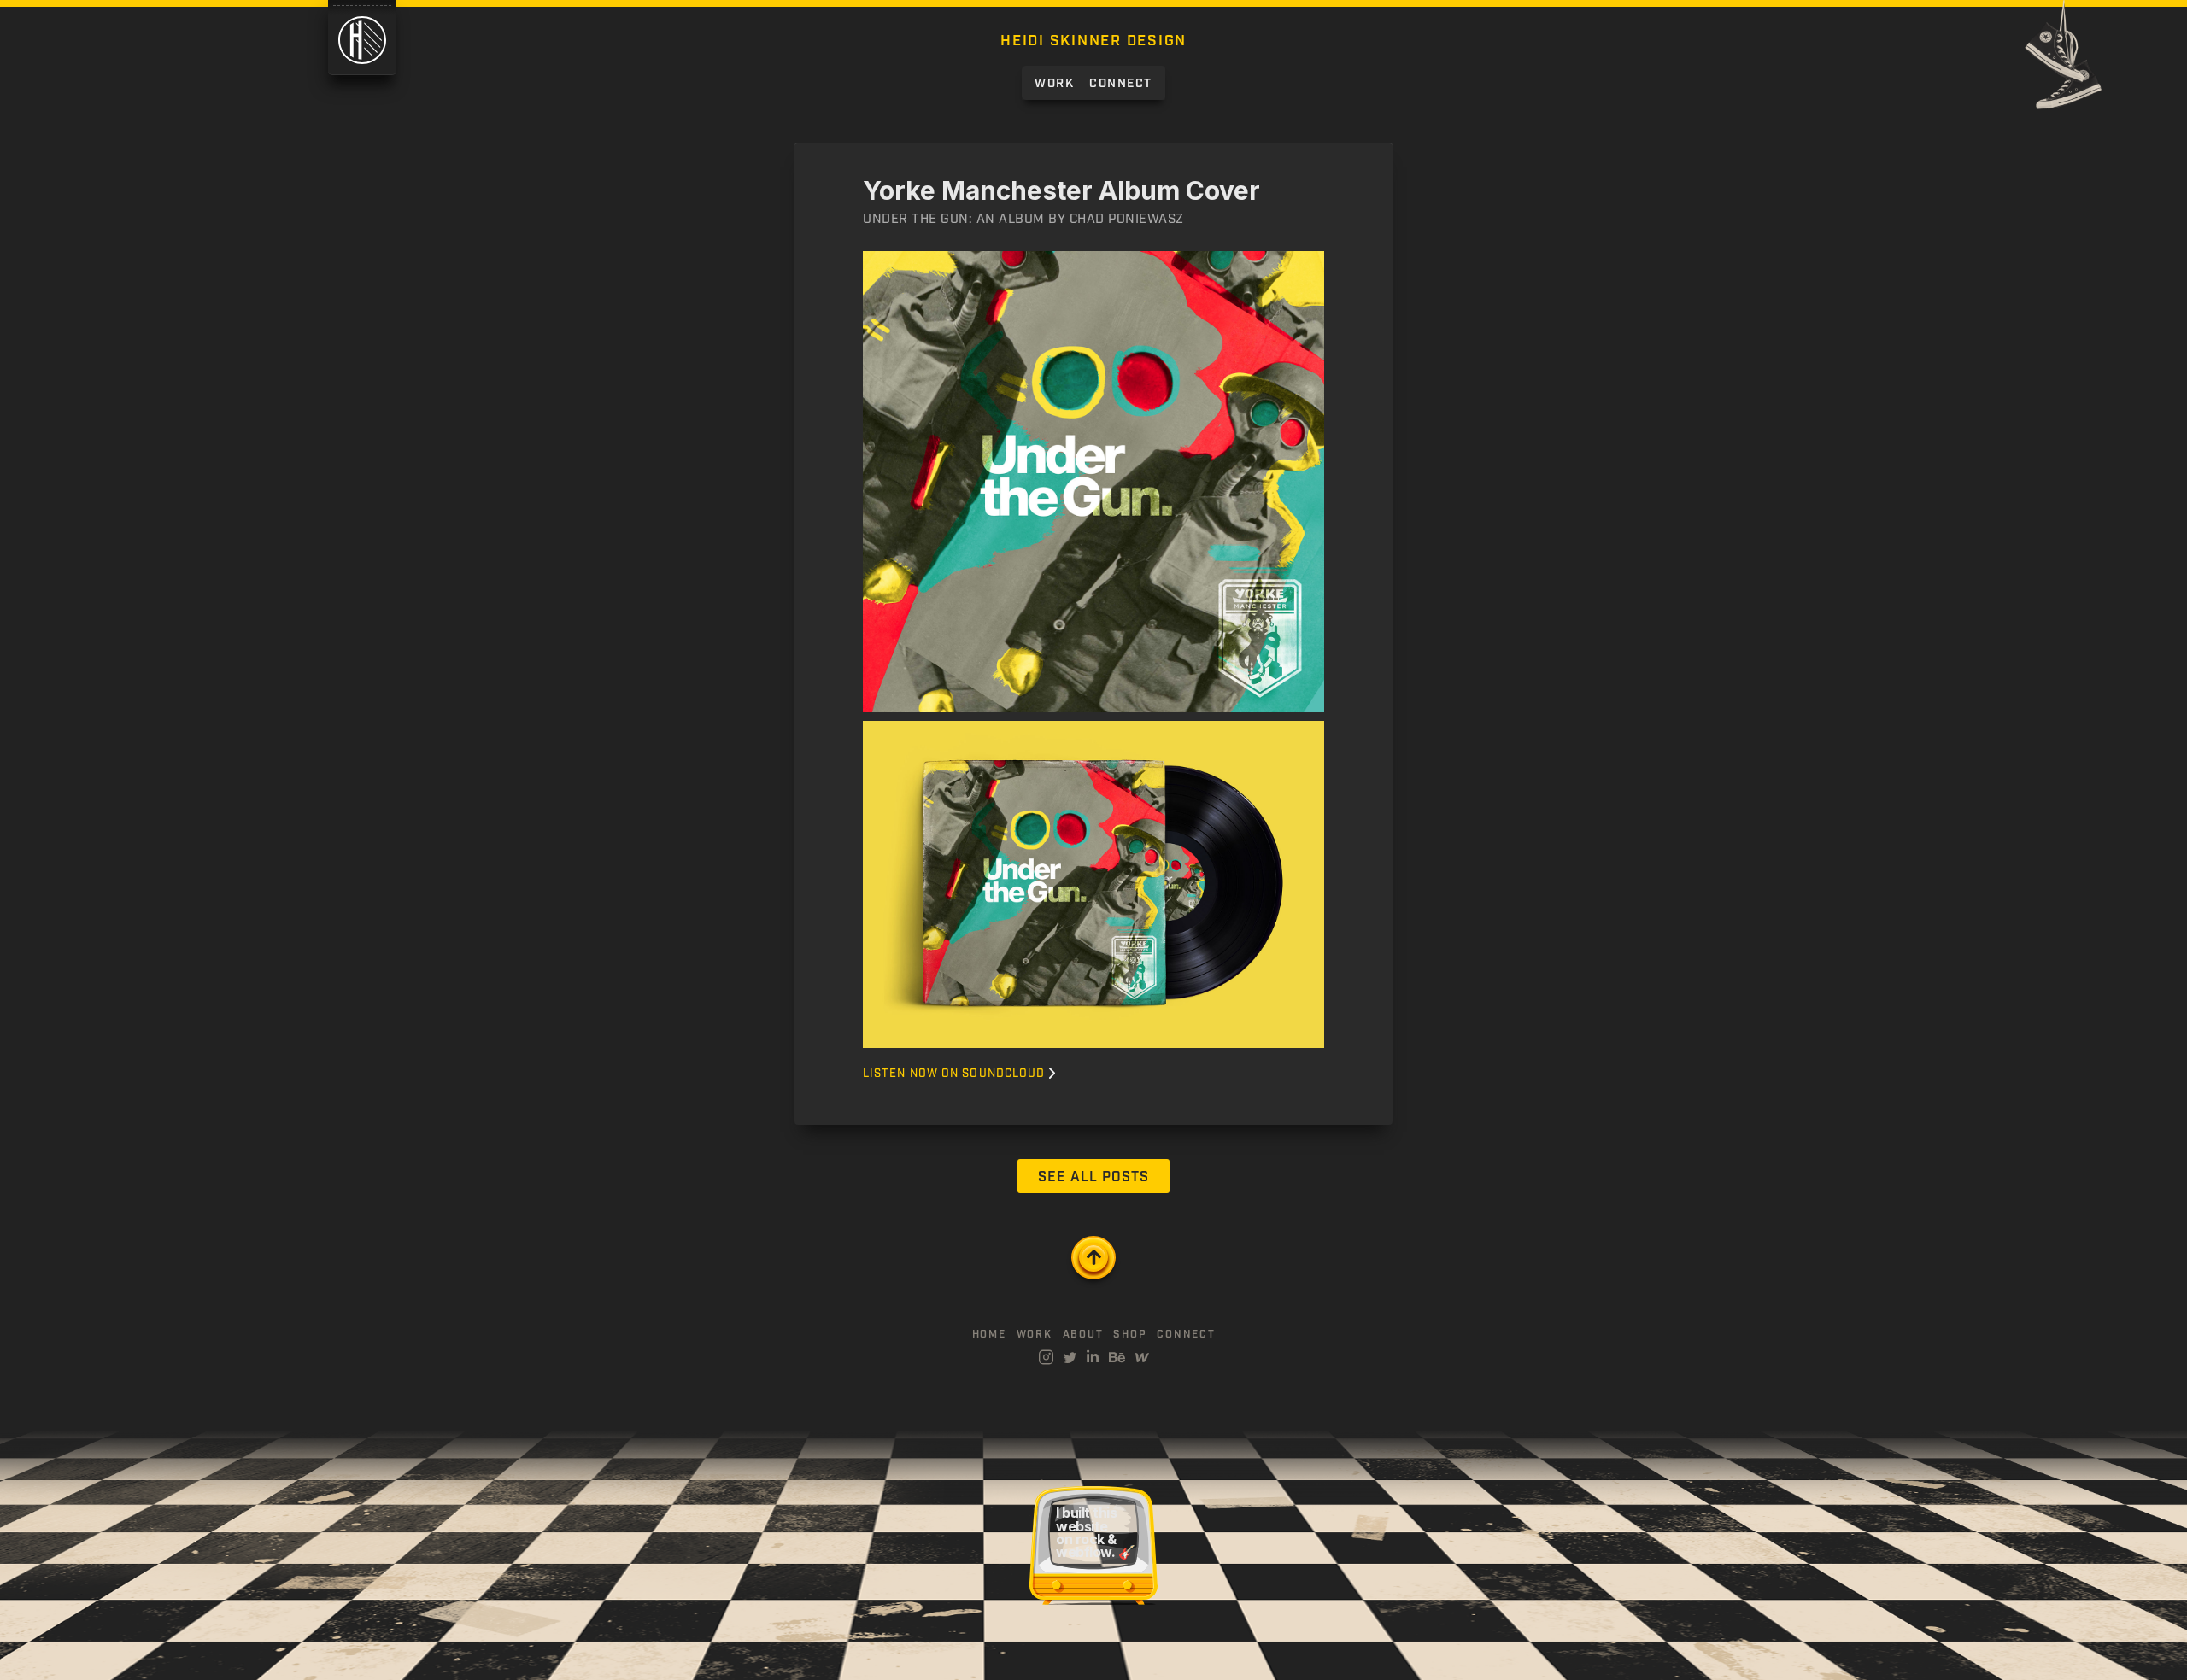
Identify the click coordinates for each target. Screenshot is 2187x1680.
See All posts (1093, 1178)
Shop (1130, 1335)
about (1083, 1335)
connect (1186, 1335)
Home (989, 1335)
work (1035, 1335)
